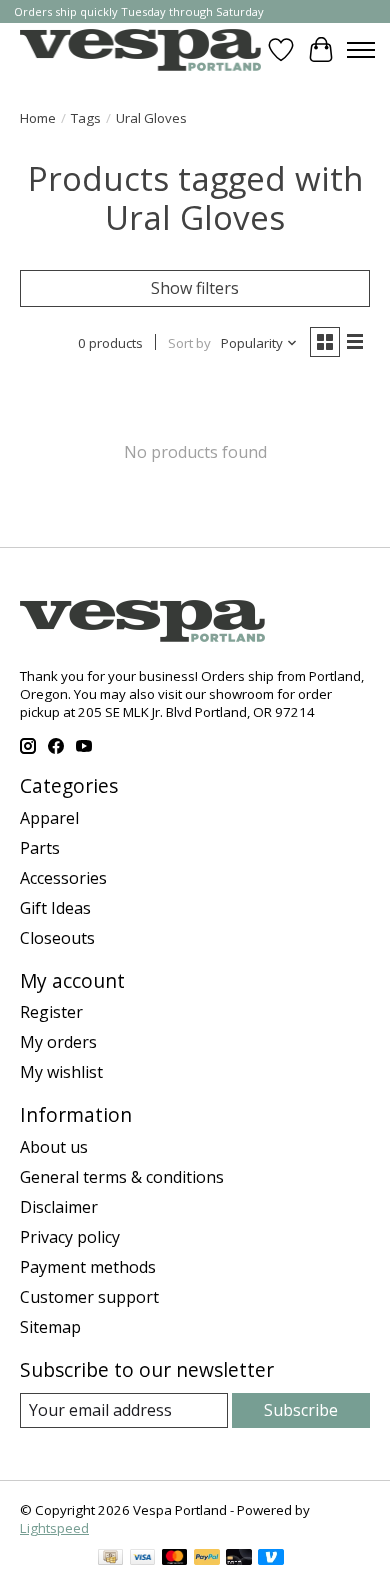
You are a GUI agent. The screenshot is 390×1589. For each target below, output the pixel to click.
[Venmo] (271, 1559)
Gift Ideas (55, 908)
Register (51, 1012)
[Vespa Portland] (140, 49)
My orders (58, 1042)
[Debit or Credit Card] (239, 1559)
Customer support (89, 1297)
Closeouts (57, 938)
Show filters (195, 288)
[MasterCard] (175, 1559)
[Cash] (110, 1559)
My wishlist (61, 1072)
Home (38, 118)
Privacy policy (70, 1237)
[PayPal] (207, 1559)
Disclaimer (59, 1207)
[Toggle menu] (361, 50)
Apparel (49, 818)
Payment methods (88, 1267)
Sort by (189, 343)
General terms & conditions (122, 1177)
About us (54, 1147)
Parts (40, 848)
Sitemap (50, 1327)
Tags (86, 118)
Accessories (63, 878)
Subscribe (301, 1410)
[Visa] (143, 1559)
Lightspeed (54, 1528)
